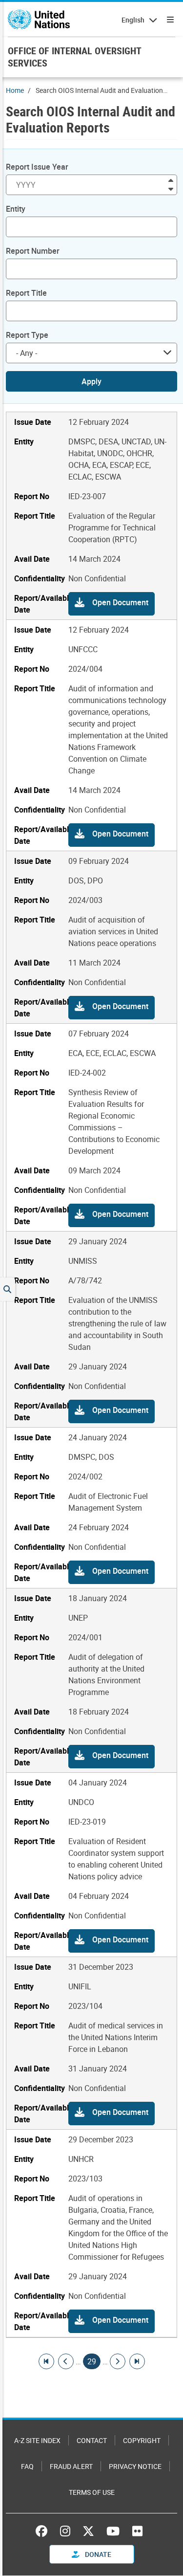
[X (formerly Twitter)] (88, 2531)
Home (15, 90)
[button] (112, 604)
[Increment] (171, 180)
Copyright (142, 2440)
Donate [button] (97, 2554)
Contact (92, 2440)
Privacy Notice (135, 2466)
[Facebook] (44, 2531)
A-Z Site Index (37, 2440)
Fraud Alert (71, 2466)
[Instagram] (65, 2531)
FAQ (27, 2466)
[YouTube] (113, 2531)
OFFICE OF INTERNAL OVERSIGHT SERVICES (74, 57)
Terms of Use (92, 2492)
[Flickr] (137, 2531)
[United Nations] (39, 20)
